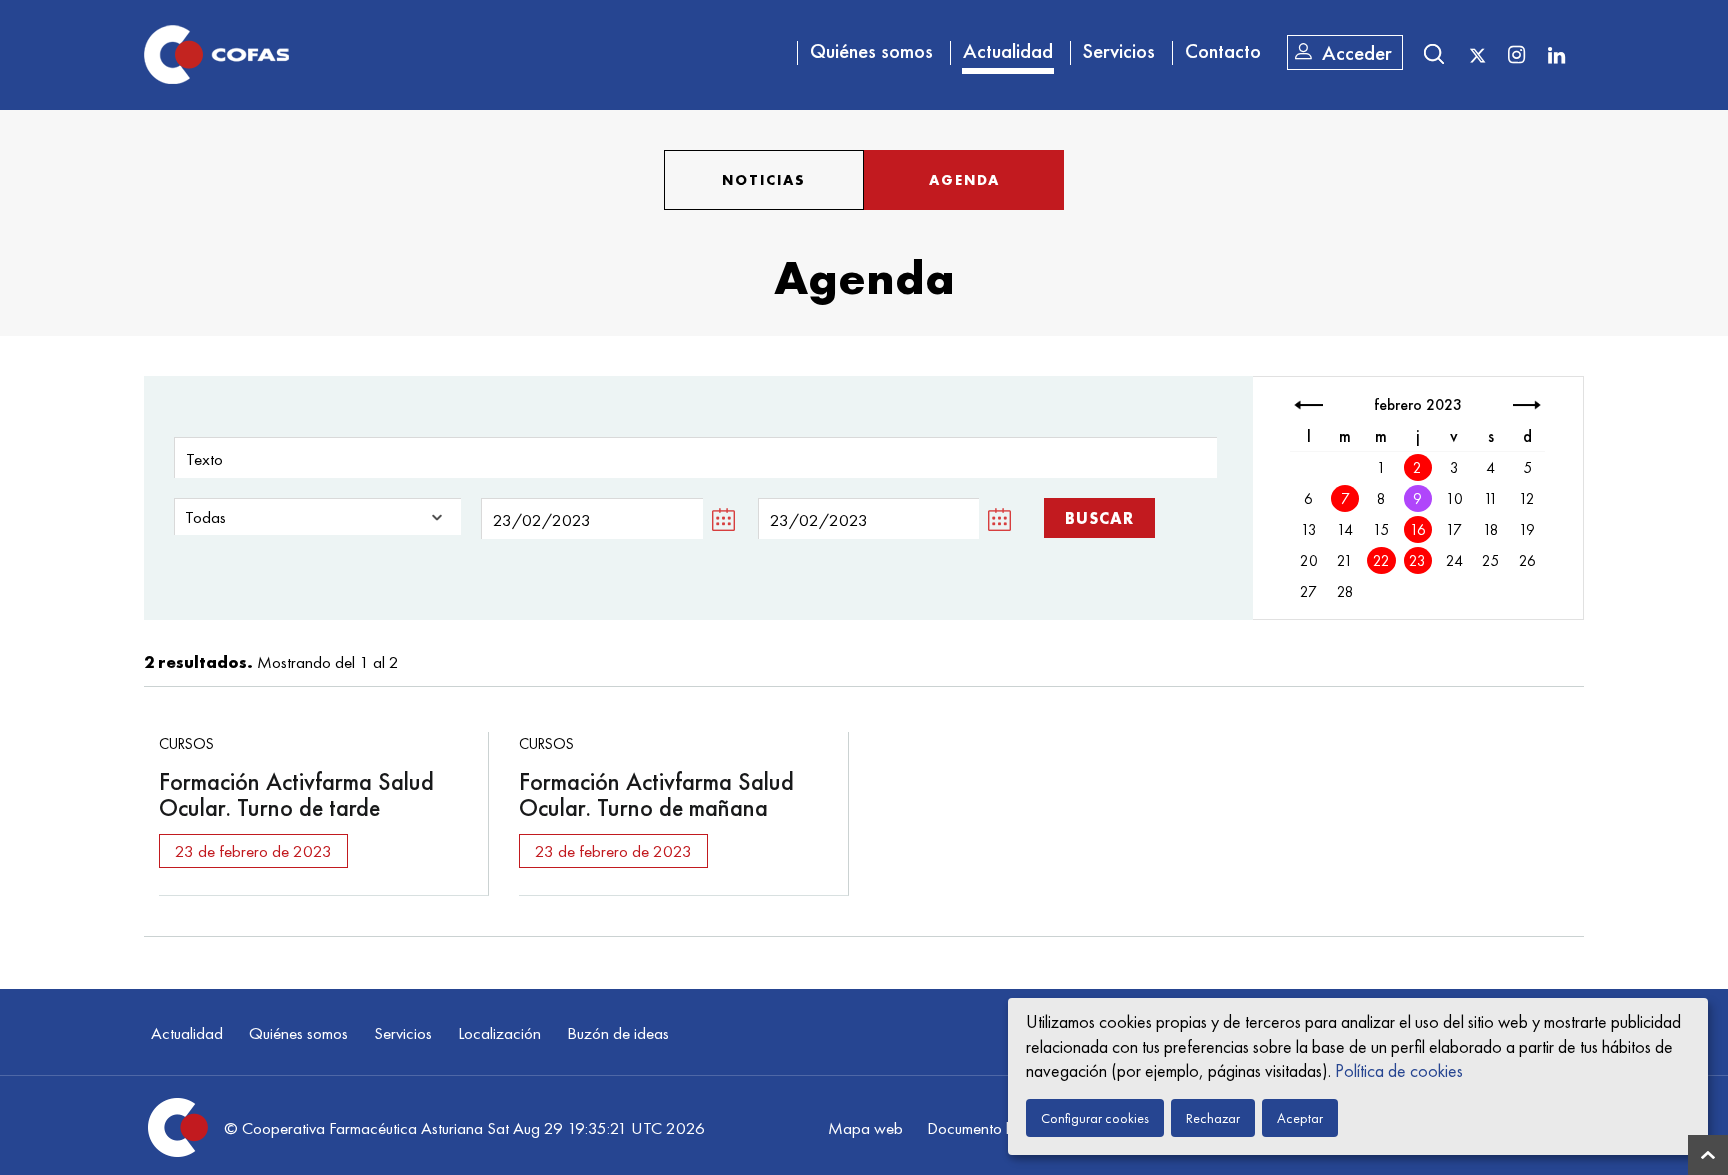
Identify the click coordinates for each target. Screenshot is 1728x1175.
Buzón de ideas (618, 1033)
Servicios (1119, 51)
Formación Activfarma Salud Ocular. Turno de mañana (656, 795)
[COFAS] (216, 55)
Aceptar (1300, 1118)
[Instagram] (1516, 54)
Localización (499, 1033)
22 (1381, 561)
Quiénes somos (871, 51)
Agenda (964, 180)
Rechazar (1213, 1118)
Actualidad (1008, 51)
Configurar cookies (1095, 1118)
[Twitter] (1477, 56)
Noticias (764, 180)
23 (1417, 561)
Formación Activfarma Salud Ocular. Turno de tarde (296, 795)
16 (1418, 530)
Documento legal (982, 1128)
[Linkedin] (1556, 54)
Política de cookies (1399, 1070)
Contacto (1223, 51)
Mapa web (865, 1128)
